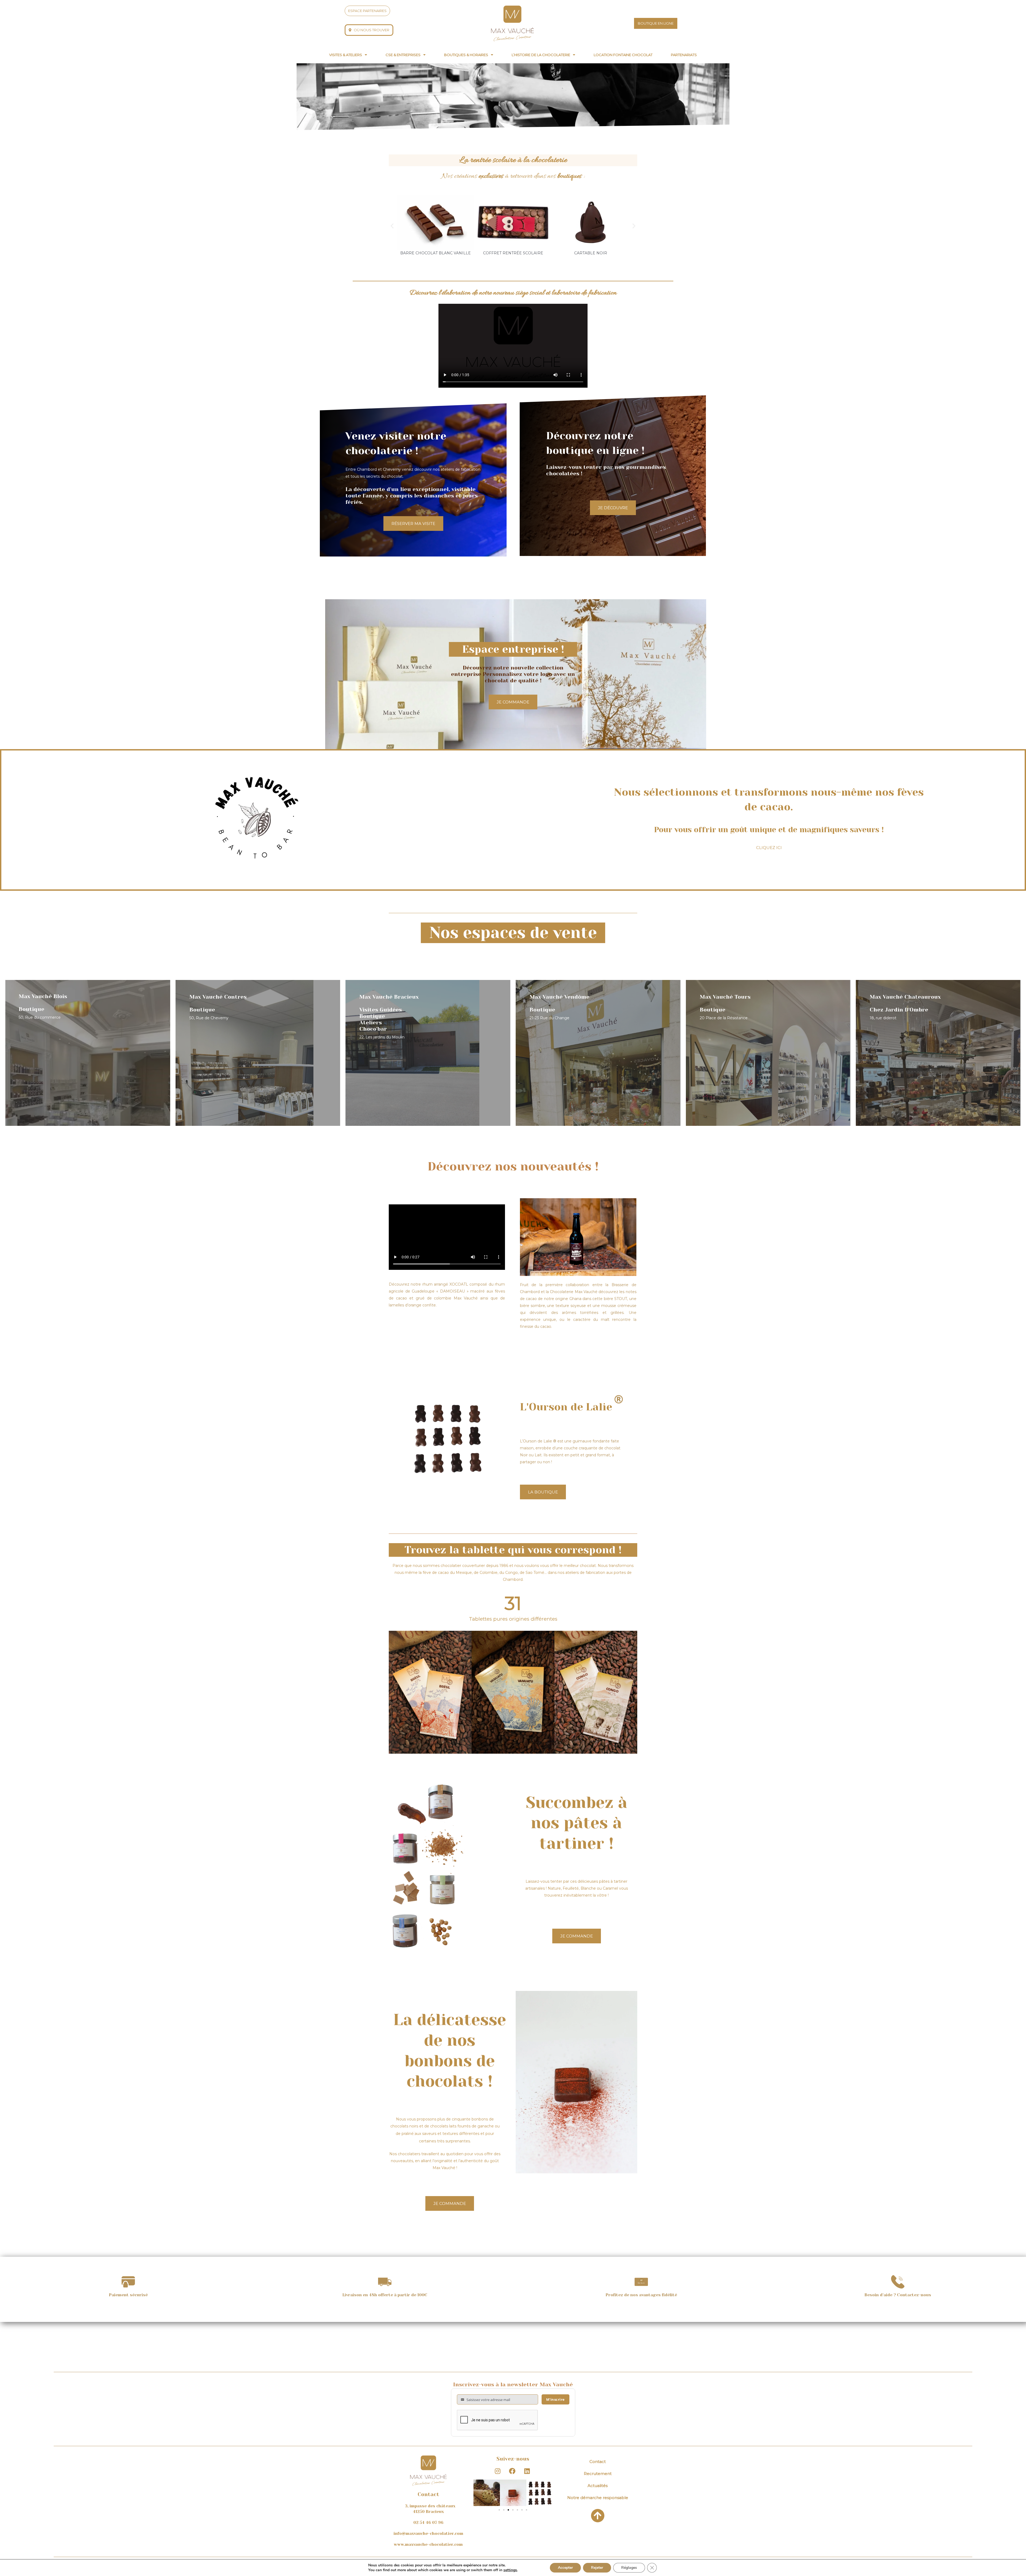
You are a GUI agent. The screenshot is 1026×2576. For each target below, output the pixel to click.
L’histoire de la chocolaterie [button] (541, 55)
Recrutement (598, 2474)
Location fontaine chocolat (623, 55)
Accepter (565, 2568)
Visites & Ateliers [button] (346, 55)
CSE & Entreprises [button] (403, 55)
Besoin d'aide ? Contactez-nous (898, 2295)
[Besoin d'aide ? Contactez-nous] (898, 2282)
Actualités (598, 2486)
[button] (348, 55)
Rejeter (597, 2568)
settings (510, 2570)
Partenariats (684, 55)
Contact (598, 2462)
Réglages (629, 2568)
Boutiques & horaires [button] (466, 55)
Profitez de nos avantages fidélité (641, 2295)
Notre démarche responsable (598, 2498)
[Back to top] (598, 2516)
